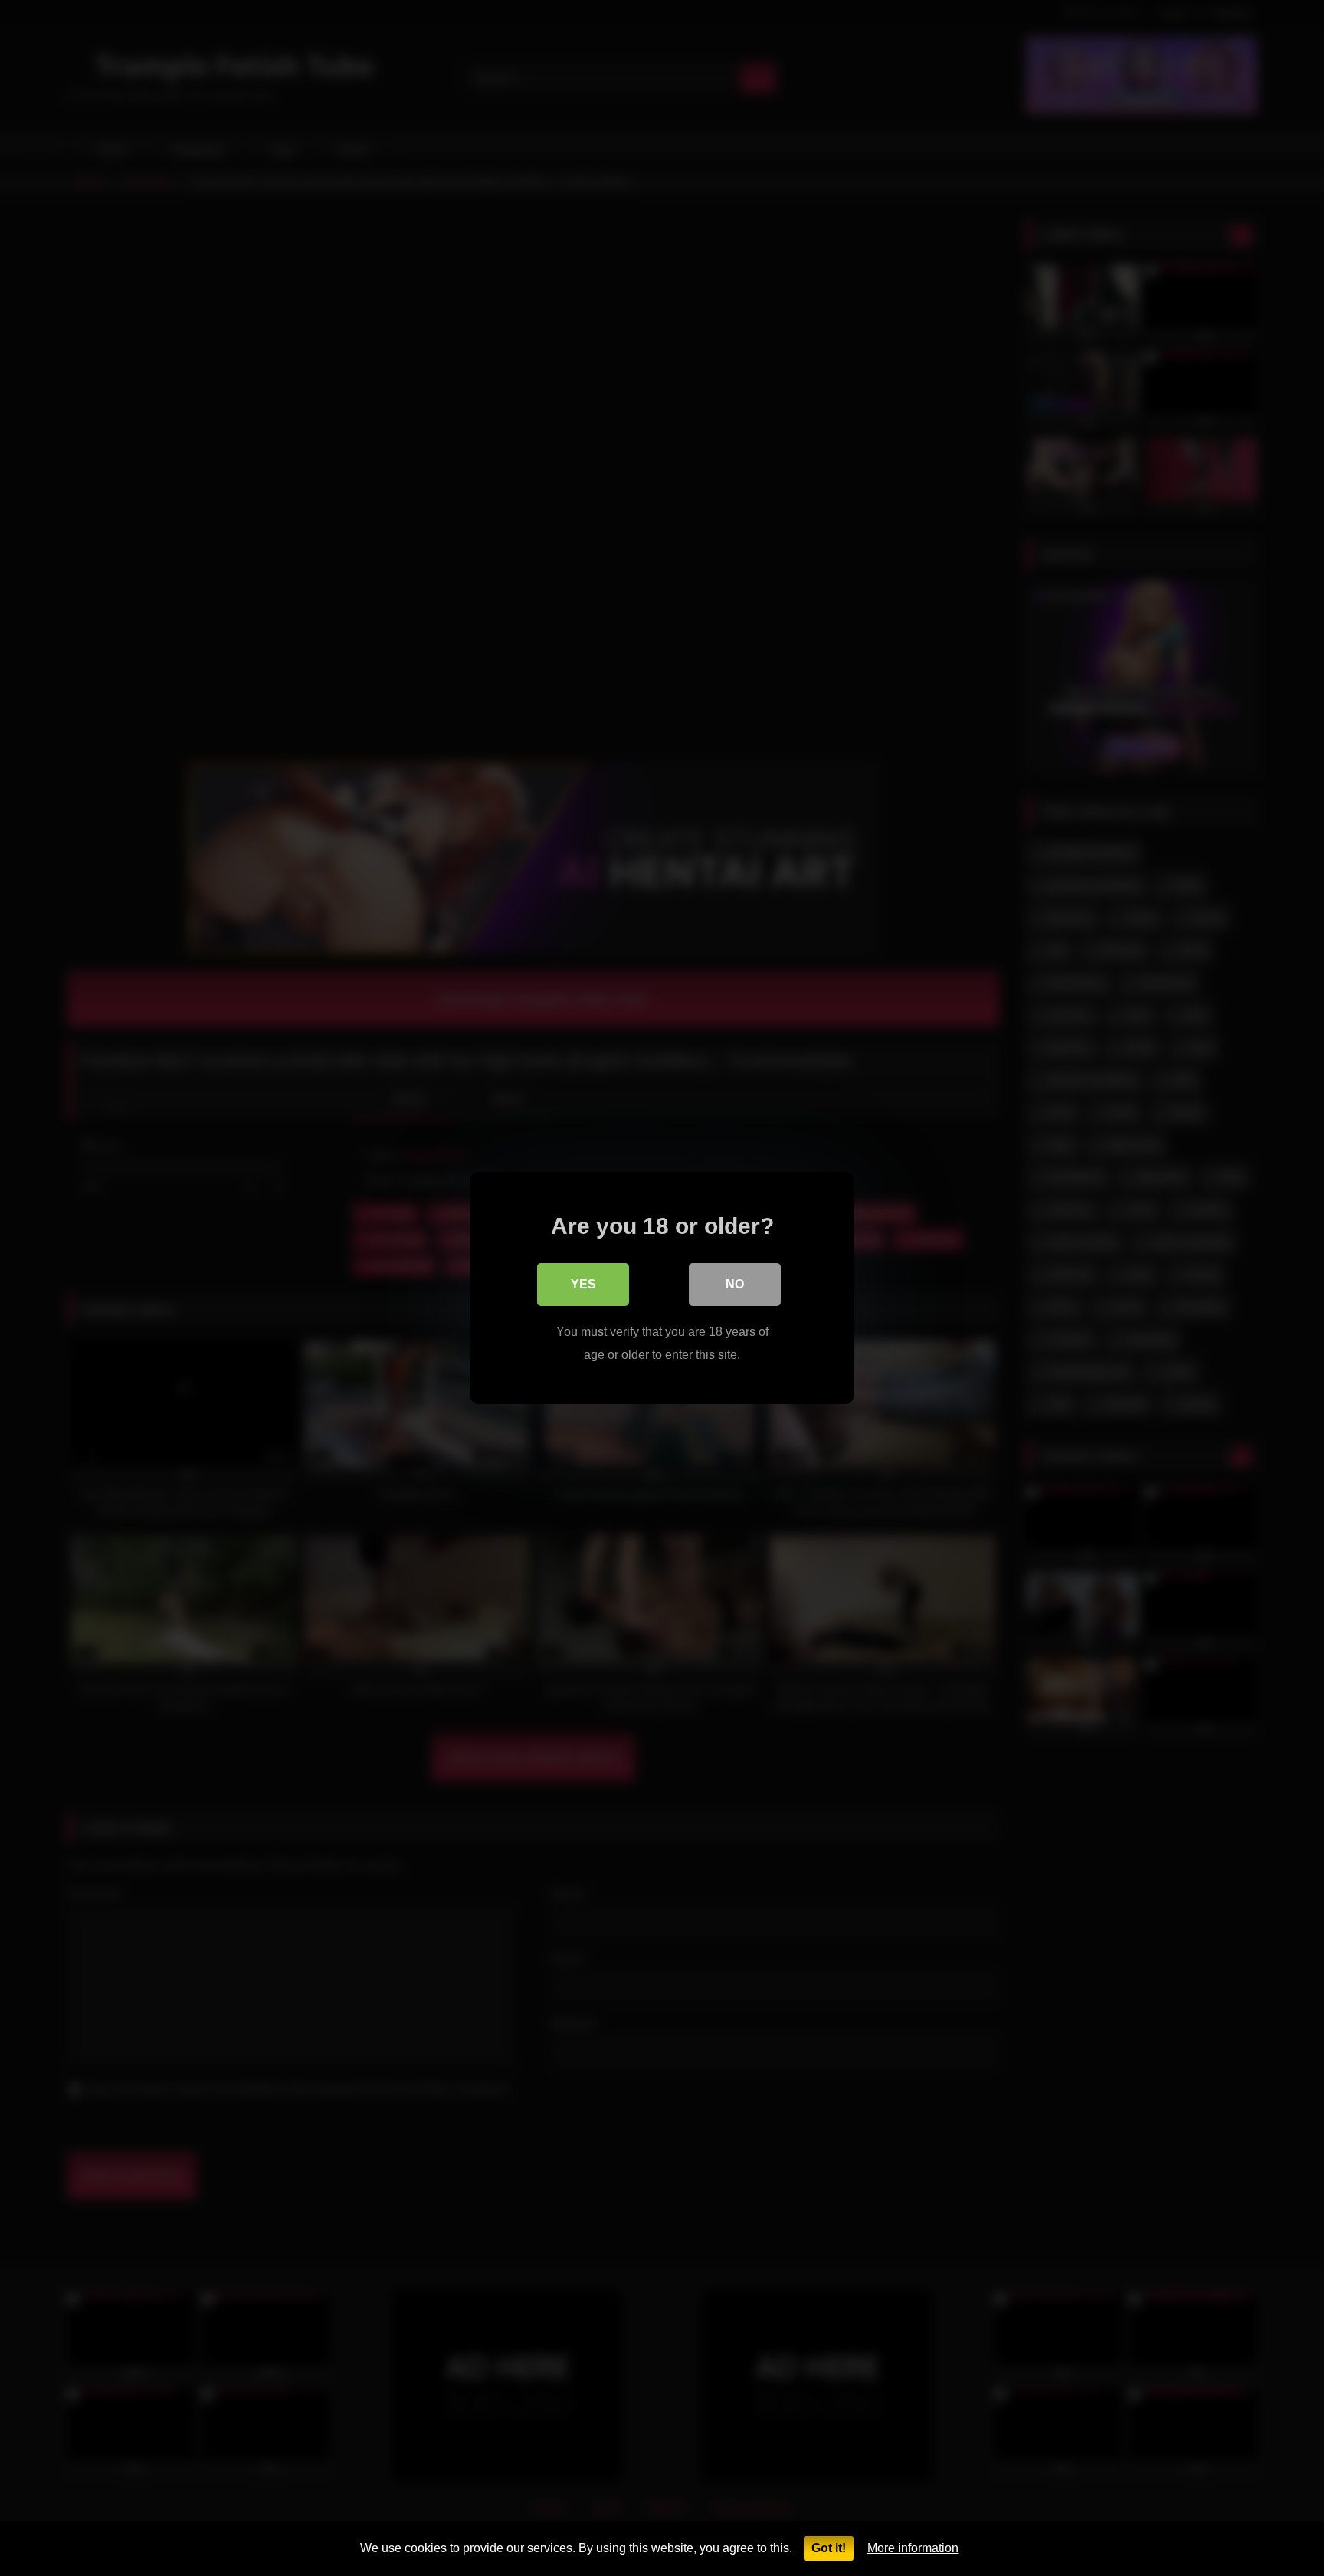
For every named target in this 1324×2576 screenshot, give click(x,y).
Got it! (829, 2548)
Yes (583, 1284)
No (735, 1284)
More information (913, 2548)
